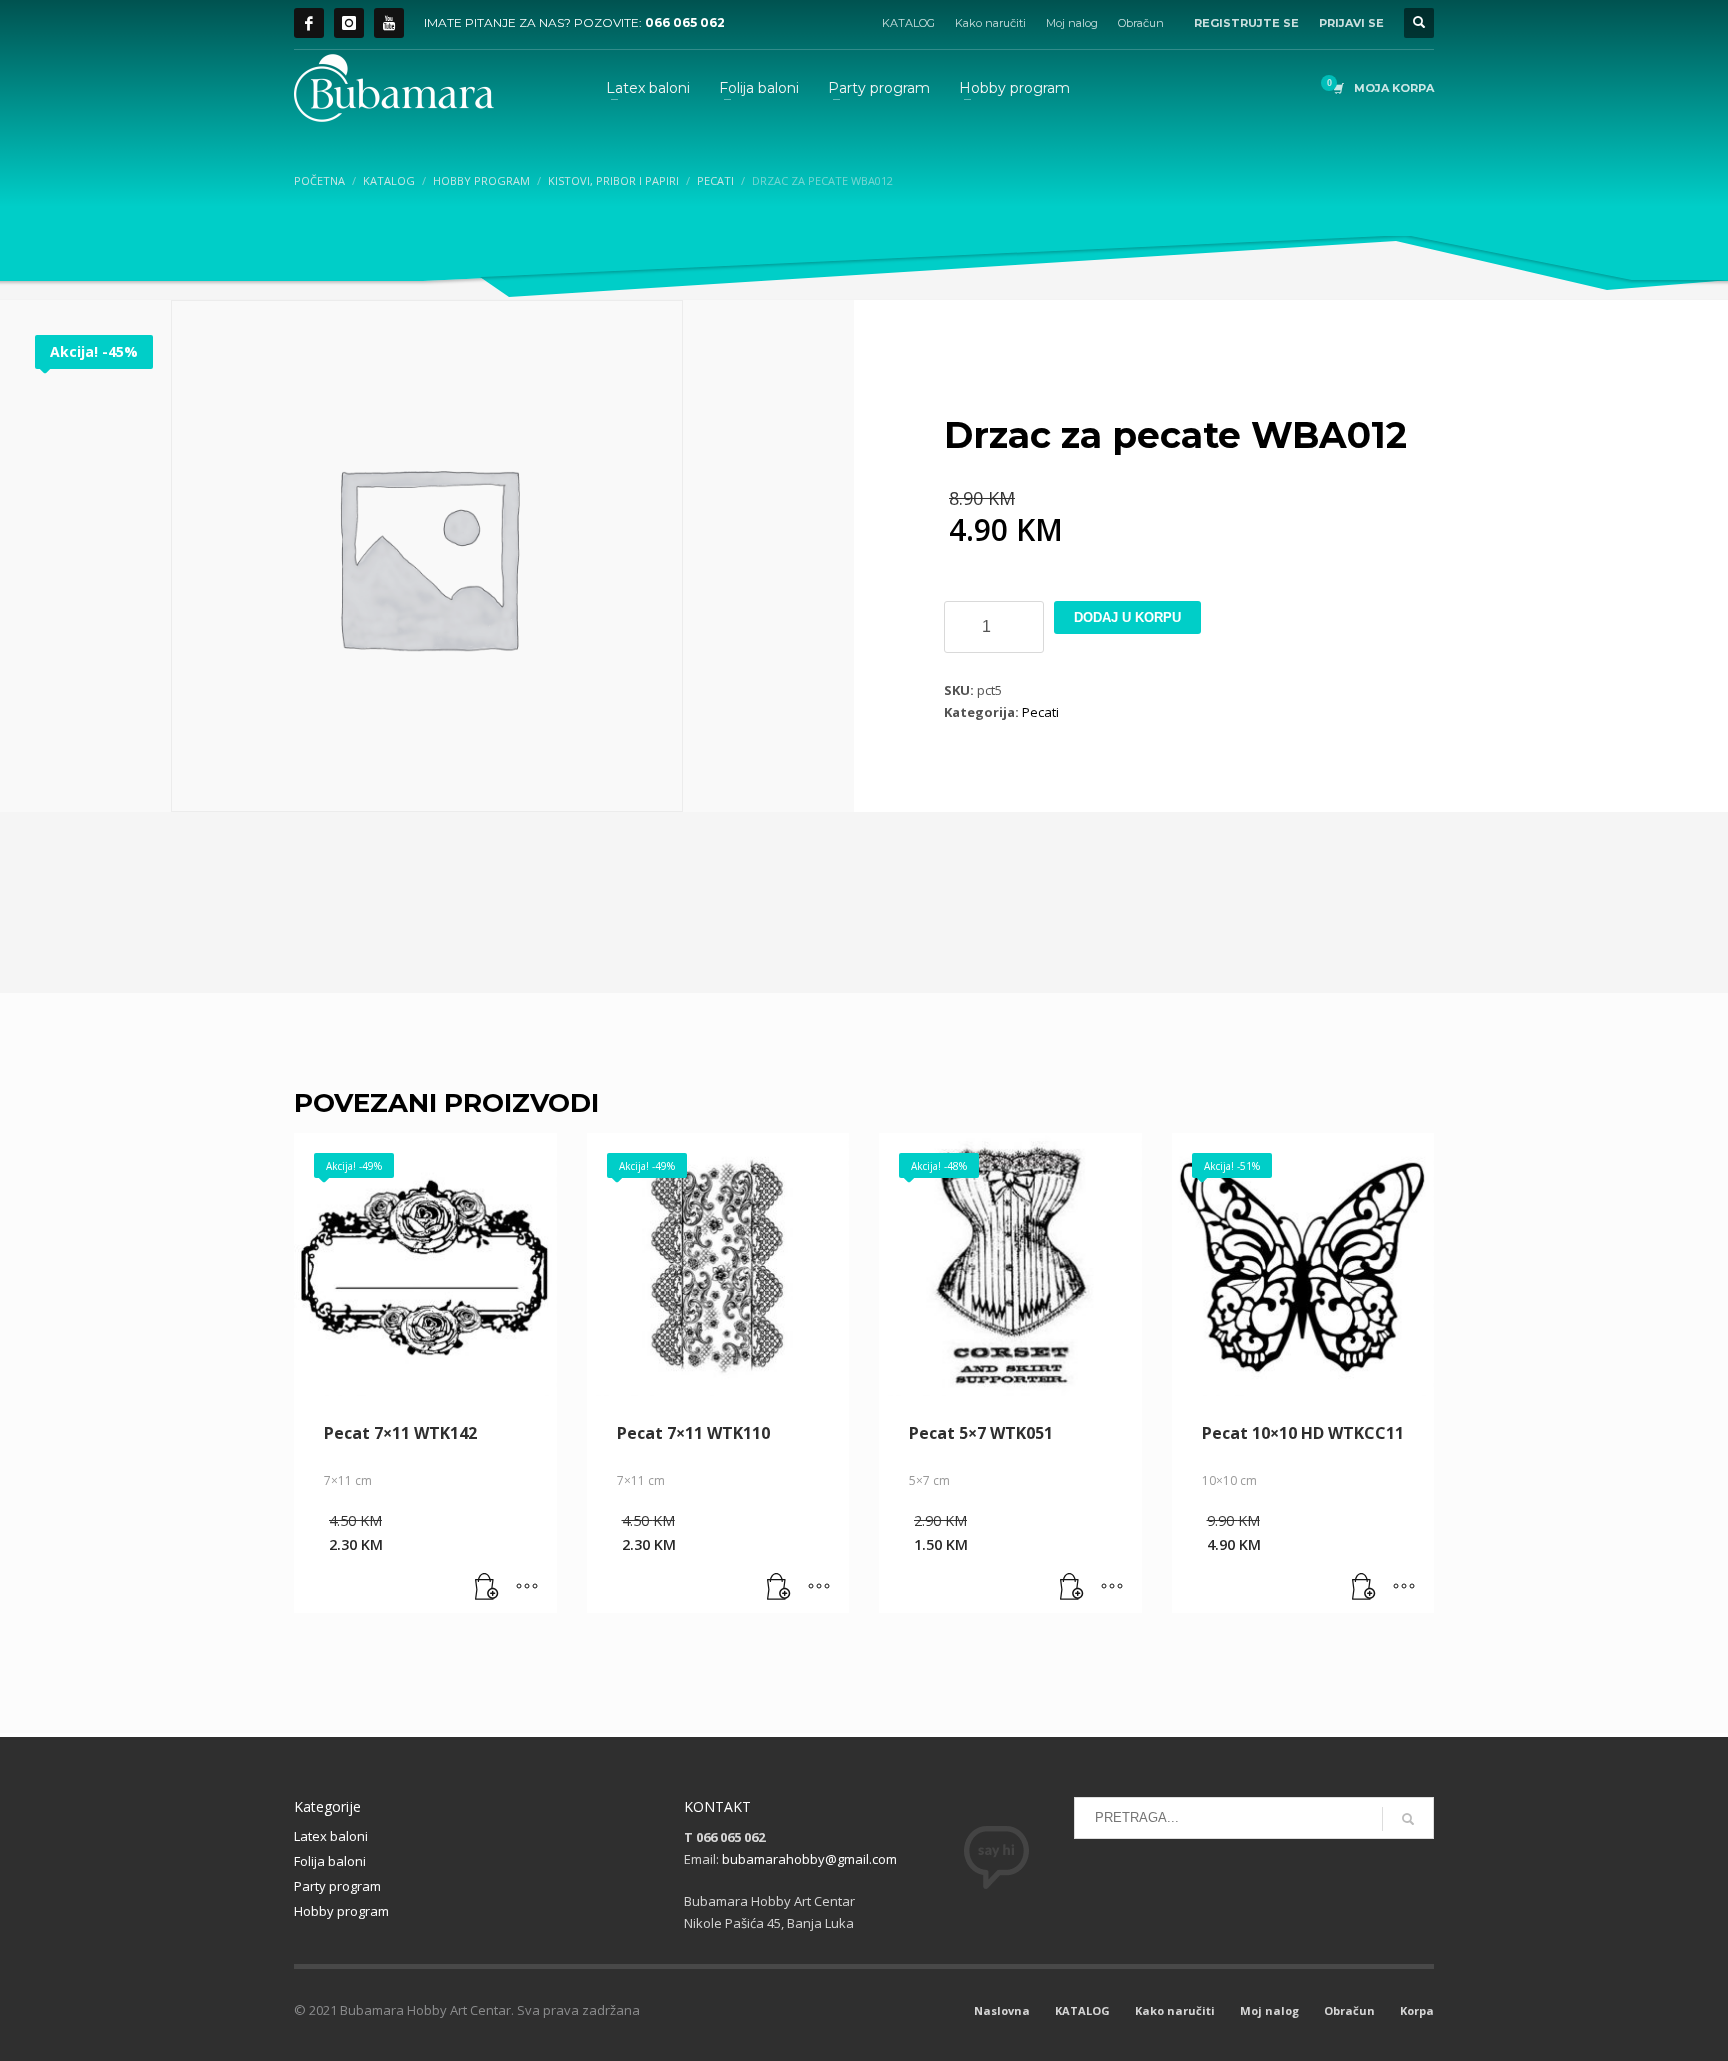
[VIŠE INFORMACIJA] (527, 1588)
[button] (487, 1588)
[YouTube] (389, 23)
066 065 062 (685, 22)
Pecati (1040, 712)
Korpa (1417, 2010)
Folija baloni (330, 1861)
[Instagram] (349, 23)
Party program (337, 1886)
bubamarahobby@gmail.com (809, 1859)
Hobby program (341, 1911)
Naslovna (1002, 2010)
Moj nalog (1072, 23)
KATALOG (908, 23)
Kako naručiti (990, 23)
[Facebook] (309, 23)
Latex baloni (331, 1836)
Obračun (1141, 23)
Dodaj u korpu (1127, 617)
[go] (1408, 1819)
